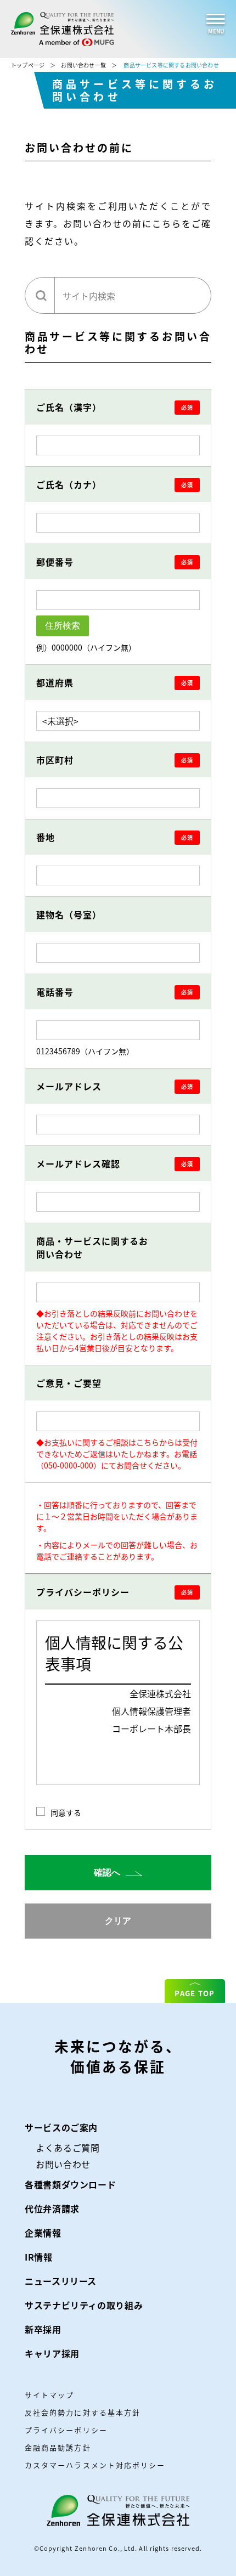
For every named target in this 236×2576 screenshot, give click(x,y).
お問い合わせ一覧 (83, 65)
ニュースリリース (61, 2281)
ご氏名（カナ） (69, 484)
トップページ (28, 65)
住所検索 (63, 626)
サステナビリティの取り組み (84, 2305)
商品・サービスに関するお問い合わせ (92, 1247)
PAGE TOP (195, 1993)
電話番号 (55, 992)
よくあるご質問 (68, 2148)
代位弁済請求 (52, 2208)
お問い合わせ (63, 2164)
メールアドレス (69, 1086)
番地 (46, 837)
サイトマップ (49, 2395)
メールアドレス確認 (78, 1163)
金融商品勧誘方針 (58, 2447)
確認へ (108, 1872)
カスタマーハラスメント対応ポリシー (95, 2465)
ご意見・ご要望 (70, 1383)
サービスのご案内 (61, 2127)
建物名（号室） (69, 914)
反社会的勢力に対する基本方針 (83, 2412)
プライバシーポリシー (83, 1592)
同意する (66, 1812)
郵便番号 (55, 562)
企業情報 (43, 2233)
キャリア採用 (52, 2353)
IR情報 (39, 2257)
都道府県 (55, 682)
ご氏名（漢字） (69, 407)
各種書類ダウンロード (70, 2184)
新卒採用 (43, 2329)
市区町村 (55, 760)
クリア (118, 1921)
